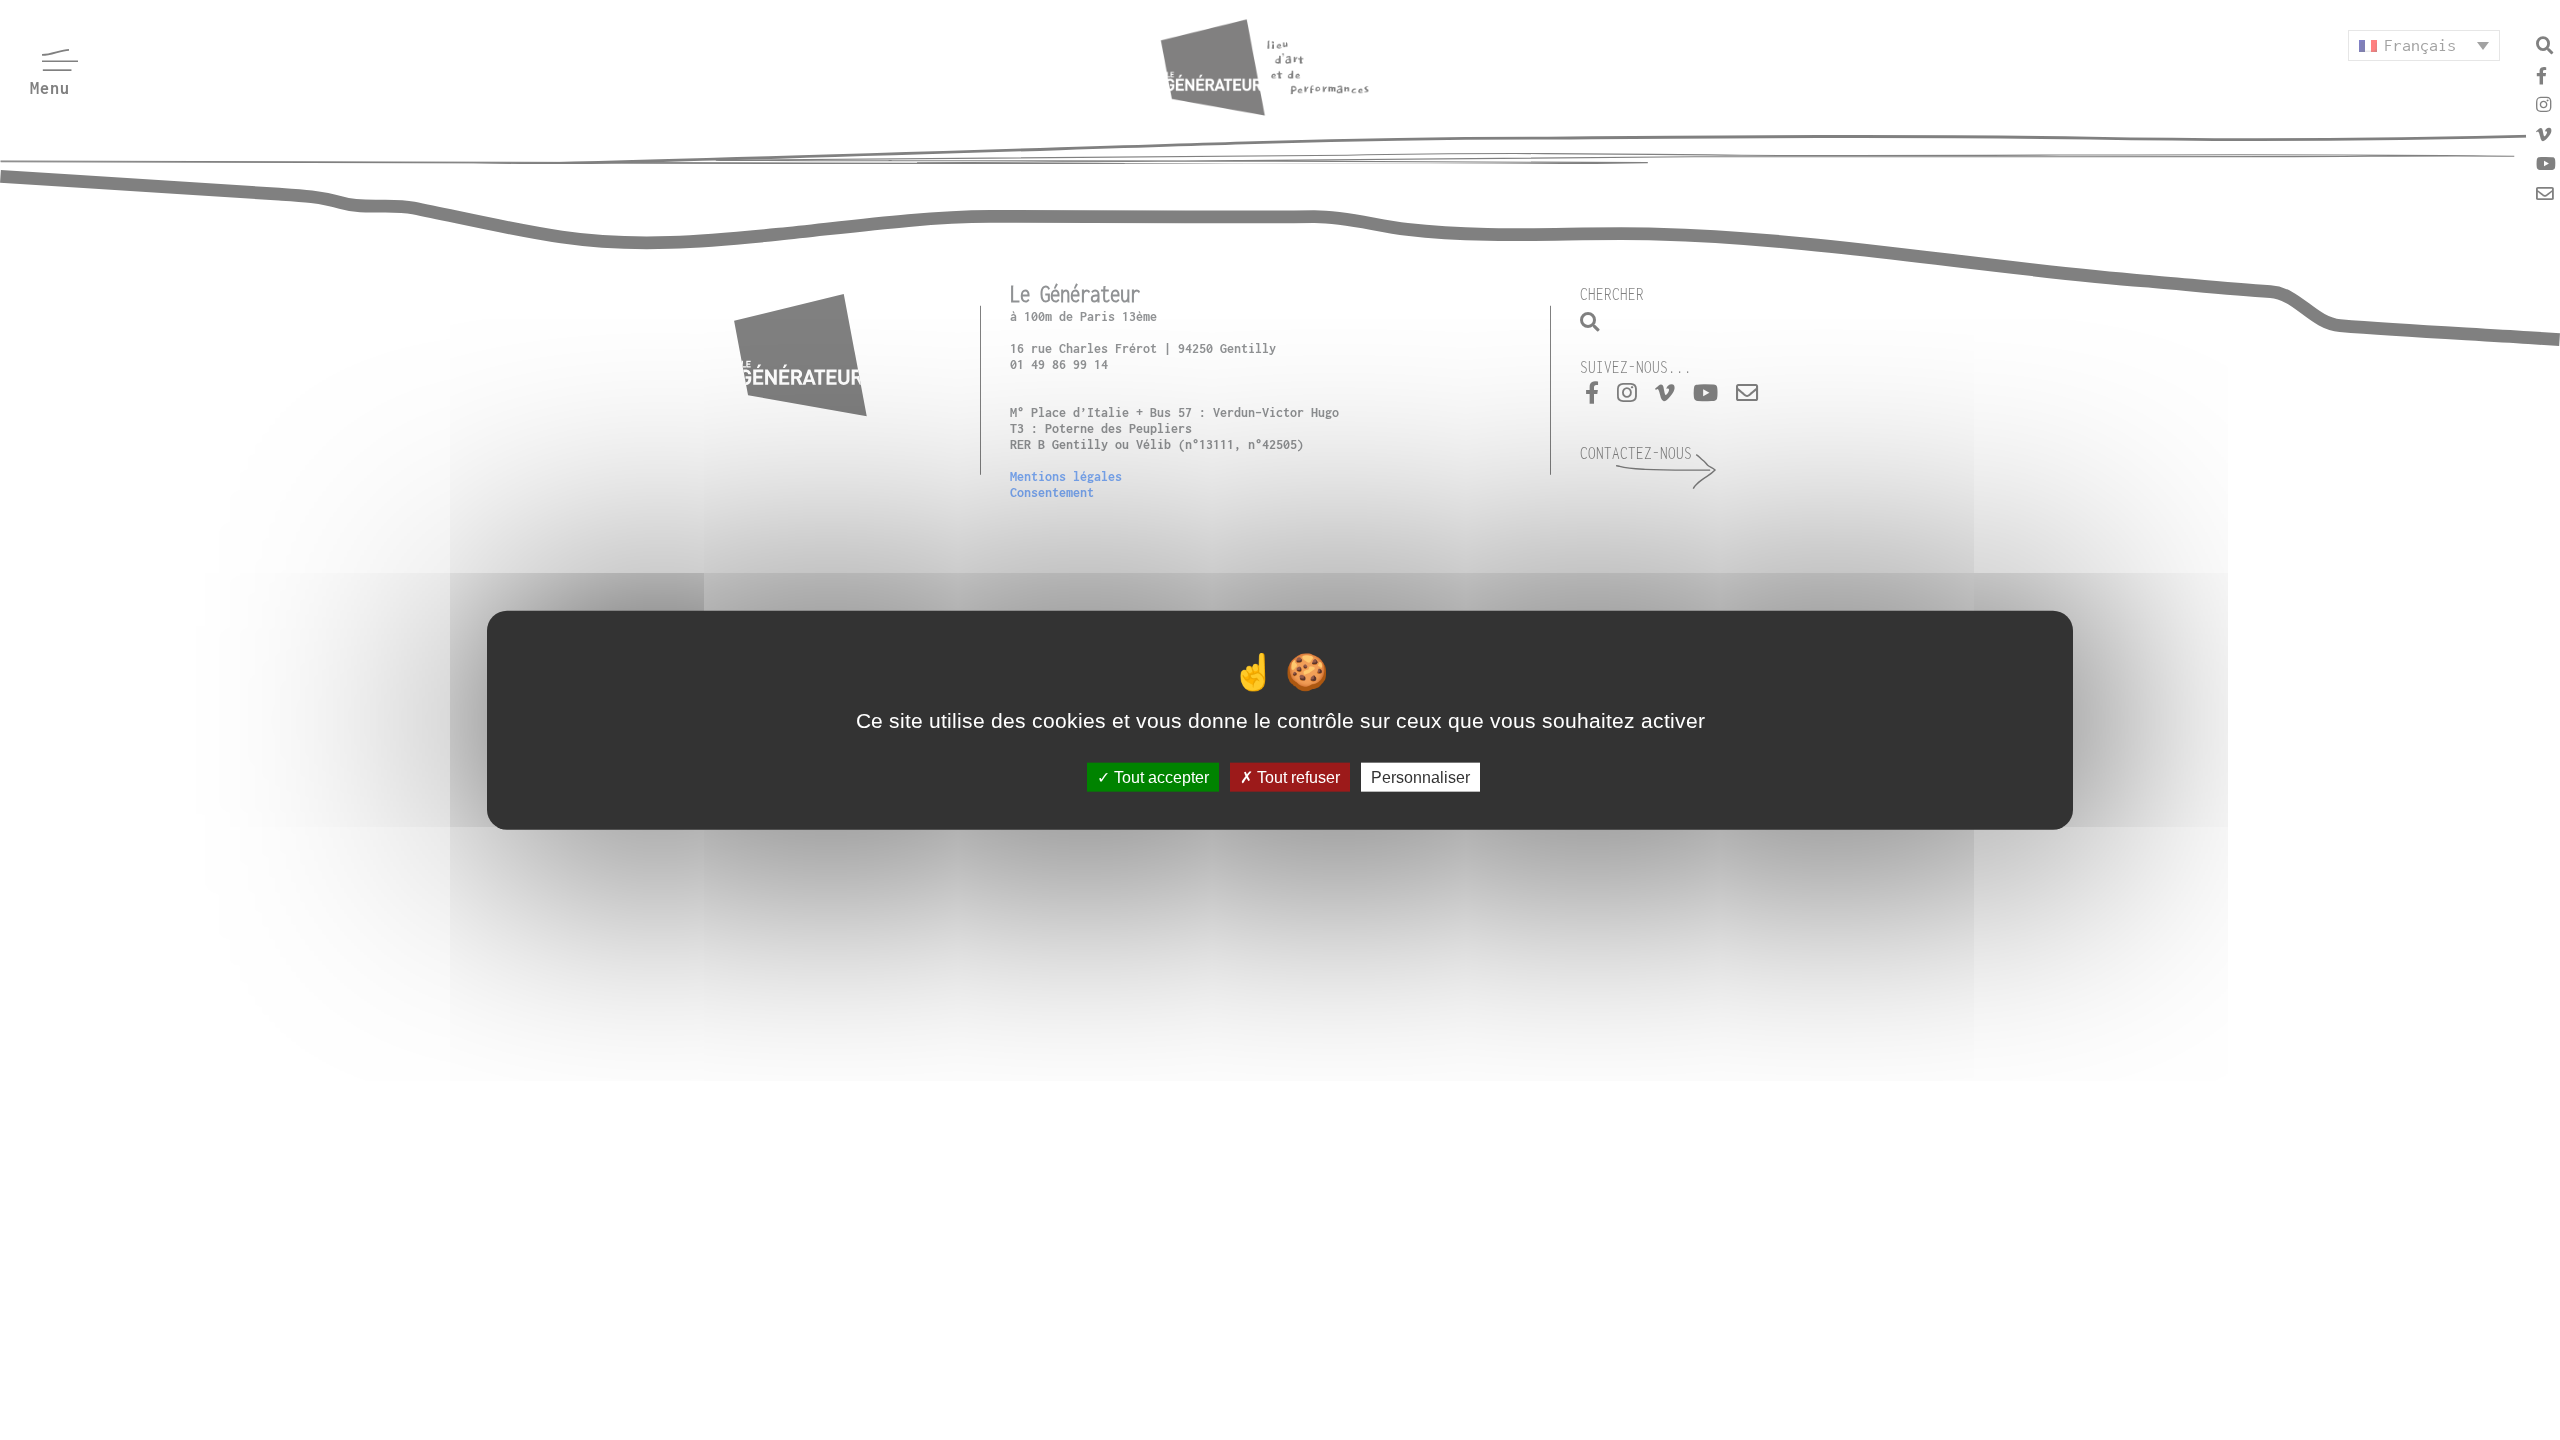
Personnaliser (1420, 776)
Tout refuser (1296, 776)
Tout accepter (1159, 776)
